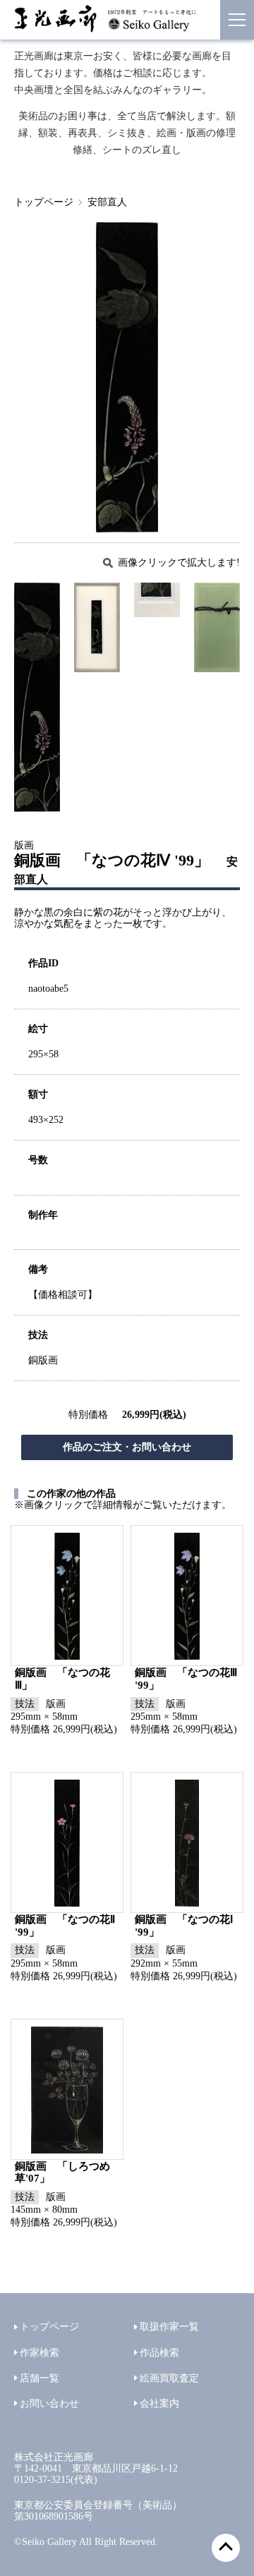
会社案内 (159, 2404)
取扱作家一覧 (169, 2327)
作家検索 (40, 2353)
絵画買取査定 (169, 2378)
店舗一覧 (40, 2378)
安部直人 (107, 202)
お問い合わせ (49, 2404)
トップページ (44, 202)
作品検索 (159, 2353)
